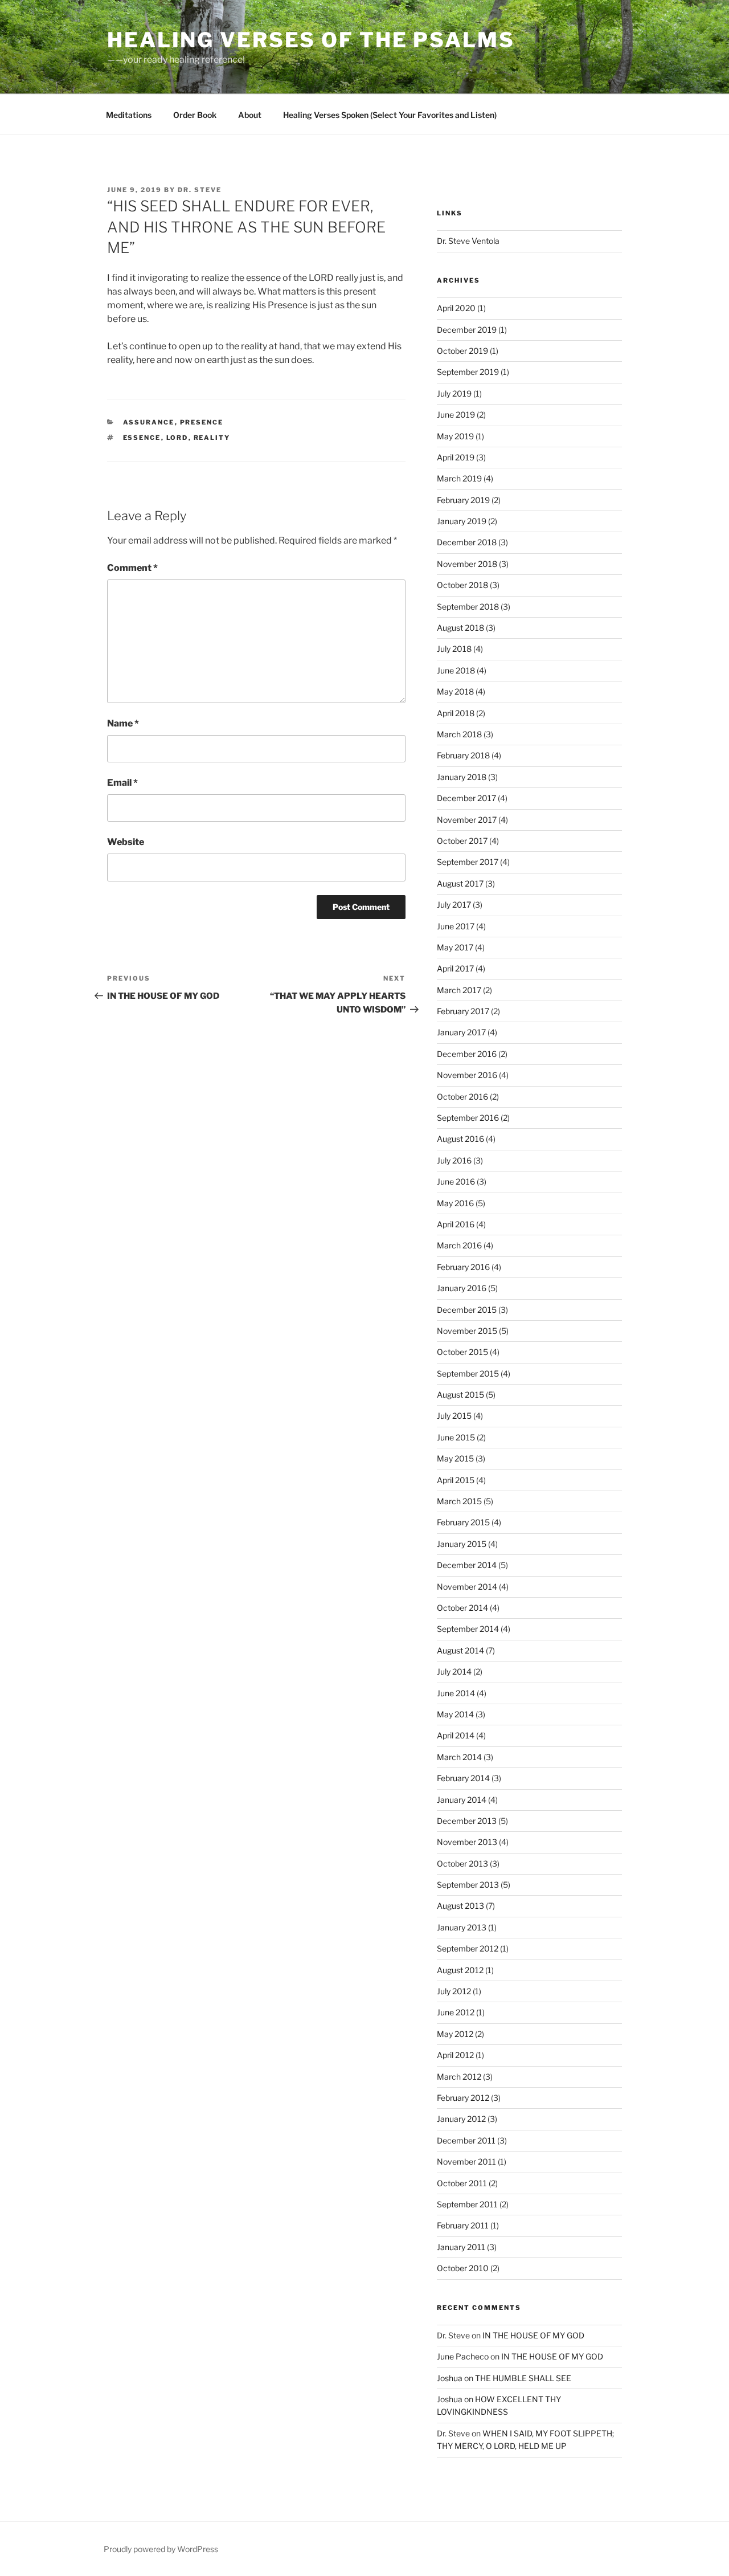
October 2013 (462, 1863)
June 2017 (456, 926)
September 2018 (468, 607)
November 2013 (467, 1842)
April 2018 (456, 713)
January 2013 (462, 1927)
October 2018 (462, 585)
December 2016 (467, 1054)
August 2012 (460, 1970)
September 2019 (468, 372)
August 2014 (460, 1650)
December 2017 (466, 798)
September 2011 (467, 2204)
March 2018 (459, 734)
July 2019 (454, 393)
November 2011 (466, 2161)
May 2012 (455, 2034)
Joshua (450, 2378)
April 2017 (455, 968)
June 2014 (456, 1693)
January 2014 (462, 1800)
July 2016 (454, 1160)
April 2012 (455, 2055)
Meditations (129, 115)
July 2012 (454, 1991)
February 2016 (463, 1267)
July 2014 (454, 1671)
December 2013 (467, 1821)
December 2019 (467, 330)
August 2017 (460, 883)
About (250, 115)
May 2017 (455, 947)
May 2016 (455, 1203)
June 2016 (456, 1181)
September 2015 (468, 1373)
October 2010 (463, 2268)
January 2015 (462, 1544)
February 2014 (463, 1778)
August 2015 (460, 1395)
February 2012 (463, 2098)
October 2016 (462, 1097)
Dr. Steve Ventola (468, 241)
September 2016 (468, 1118)
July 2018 (454, 649)
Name (123, 723)
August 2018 (460, 628)
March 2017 (459, 990)
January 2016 (462, 1288)
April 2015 (456, 1480)
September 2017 (468, 862)
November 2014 (467, 1587)
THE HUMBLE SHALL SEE (523, 2378)
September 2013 (468, 1885)
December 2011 (466, 2140)
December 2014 (467, 1565)
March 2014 (459, 1757)
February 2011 (463, 2225)
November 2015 (467, 1331)
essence (142, 438)
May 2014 (455, 1714)
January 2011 (461, 2247)
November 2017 (467, 820)
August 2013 (460, 1906)
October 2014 (462, 1608)
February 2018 (463, 755)
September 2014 (468, 1629)
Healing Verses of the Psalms (311, 40)
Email (122, 783)
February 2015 (463, 1522)
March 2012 (459, 2077)
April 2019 (456, 457)
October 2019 (462, 351)
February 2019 (463, 500)
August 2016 (460, 1139)
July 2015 (454, 1416)
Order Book (195, 115)
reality (212, 438)
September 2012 (468, 1948)
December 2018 (467, 542)
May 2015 (455, 1458)
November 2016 (467, 1075)
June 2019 (456, 415)
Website (126, 842)
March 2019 (459, 478)
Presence (202, 422)
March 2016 (459, 1245)
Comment (132, 568)
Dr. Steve (200, 190)
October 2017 (462, 841)
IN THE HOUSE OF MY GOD (533, 2335)
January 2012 (461, 2119)
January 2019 (462, 521)
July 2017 (454, 905)
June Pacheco (463, 2356)
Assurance (149, 422)
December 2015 (467, 1310)
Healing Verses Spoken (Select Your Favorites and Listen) (390, 115)
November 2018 (467, 564)
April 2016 (456, 1224)
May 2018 (455, 691)
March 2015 (459, 1501)
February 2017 (463, 1011)
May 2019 (455, 436)
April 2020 (456, 308)
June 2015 (456, 1437)
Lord (177, 438)
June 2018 (456, 670)
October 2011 (462, 2183)
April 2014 (456, 1735)
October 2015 (462, 1352)
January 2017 (461, 1032)
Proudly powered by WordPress (161, 2549)
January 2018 (462, 777)
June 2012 (456, 2012)
